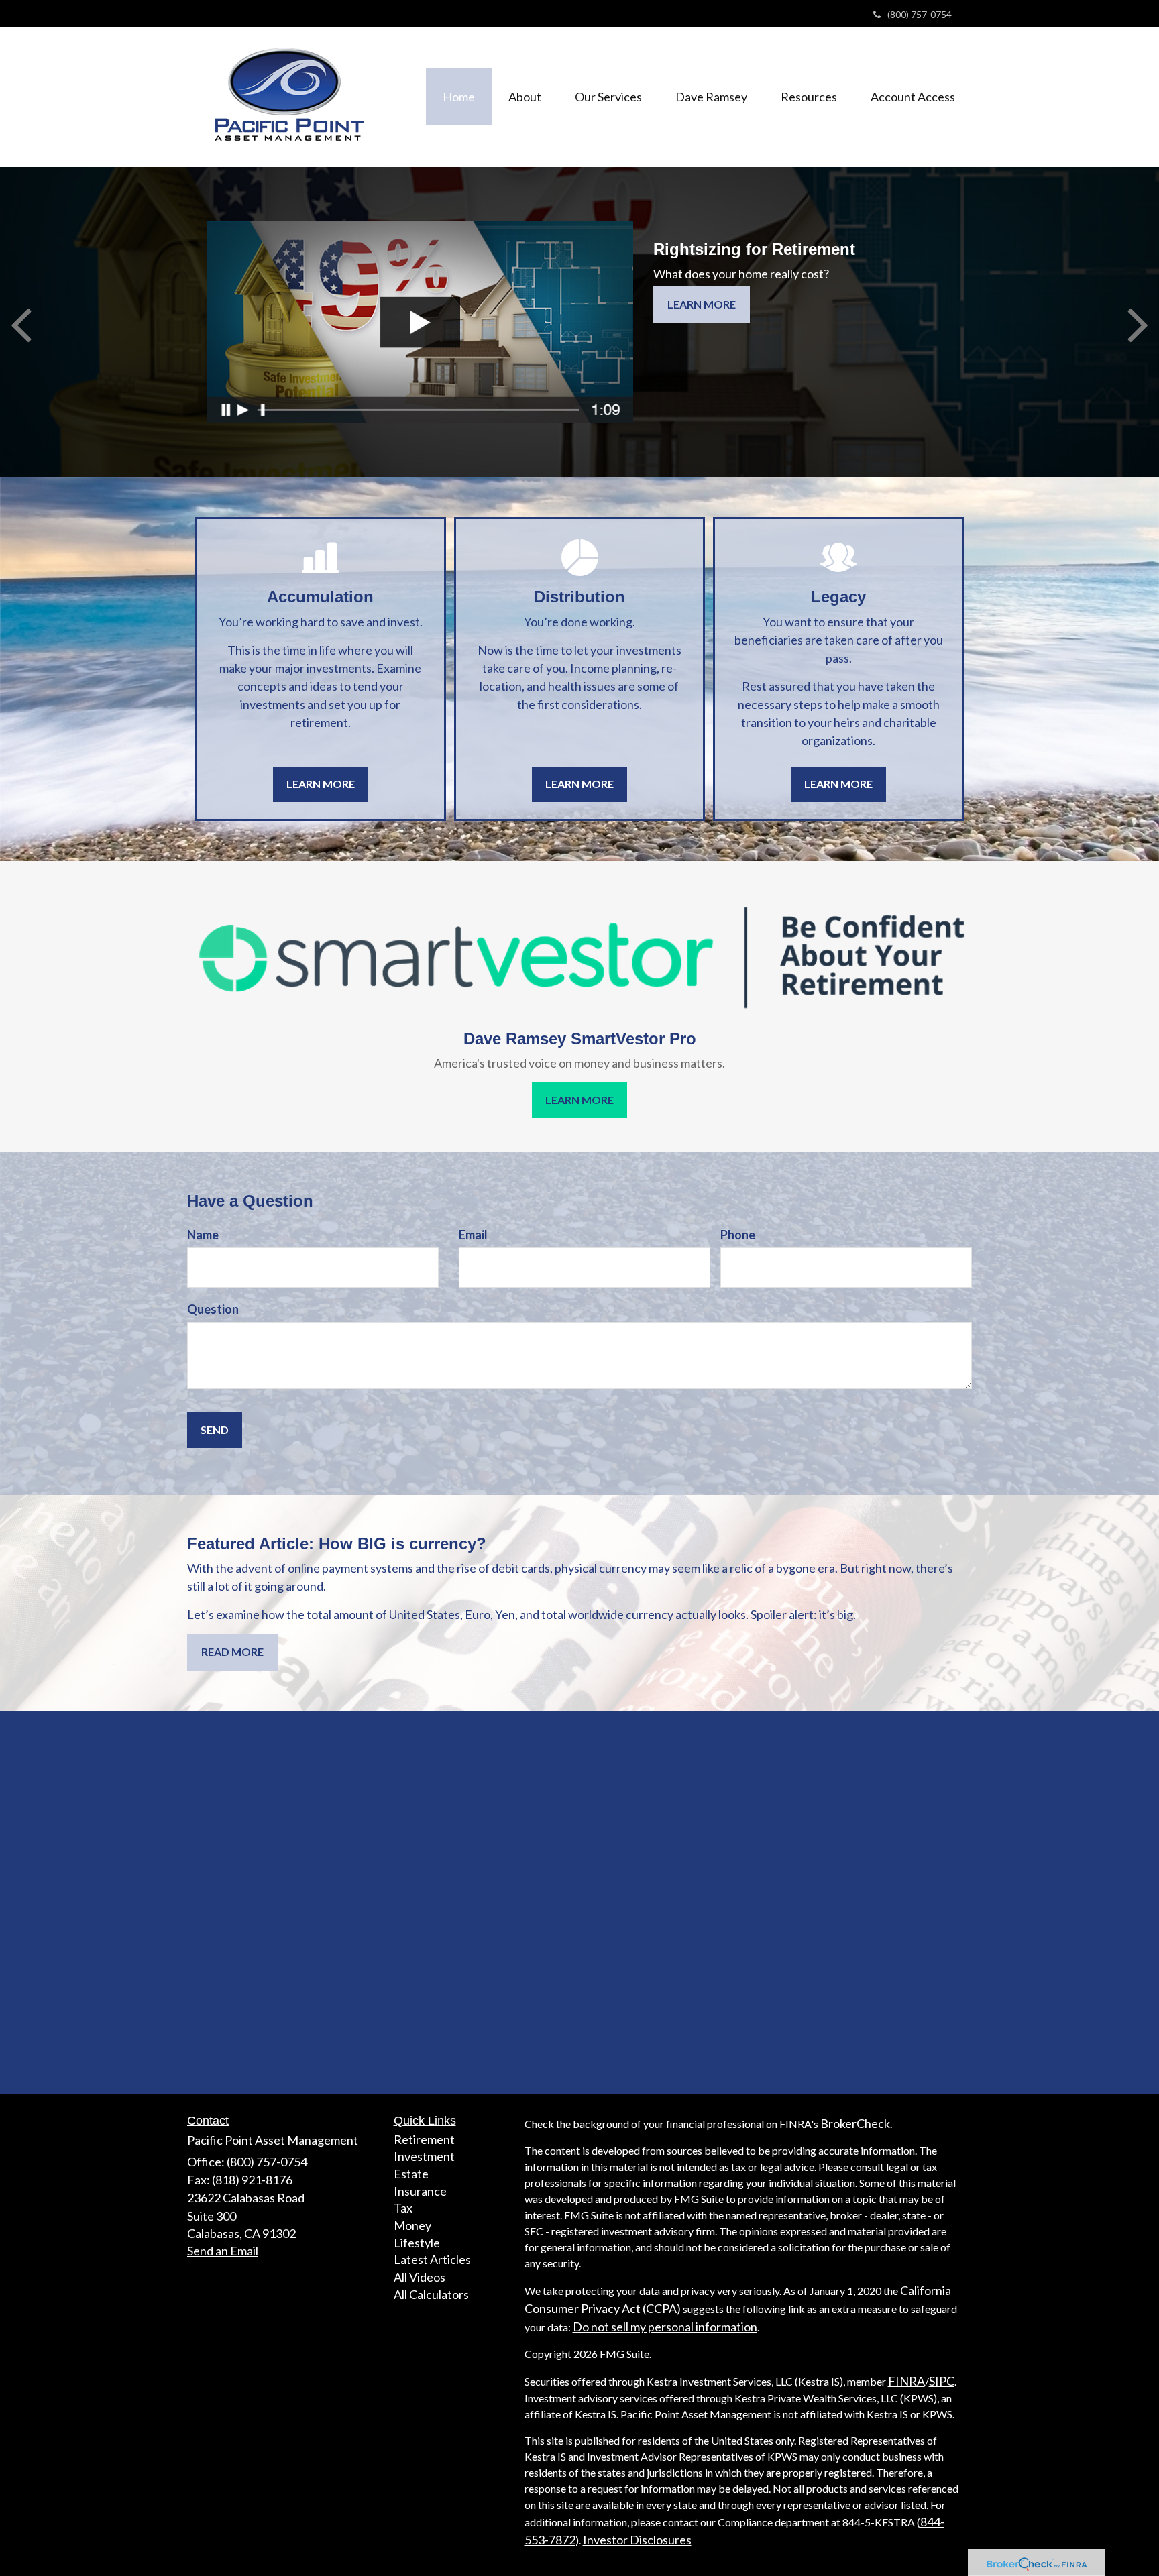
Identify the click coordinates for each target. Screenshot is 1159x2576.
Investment (424, 2156)
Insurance (420, 2191)
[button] (525, 97)
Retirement (424, 2139)
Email (473, 1235)
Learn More (702, 304)
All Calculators (431, 2294)
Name (203, 1235)
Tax (403, 2208)
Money (412, 2225)
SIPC (942, 2381)
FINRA (906, 2381)
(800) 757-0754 (920, 14)
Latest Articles (432, 2259)
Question (213, 1309)
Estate (411, 2174)
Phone (738, 1235)
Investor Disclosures (637, 2540)
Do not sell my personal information (665, 2327)
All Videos (420, 2277)
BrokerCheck (855, 2123)
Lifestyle (417, 2243)
